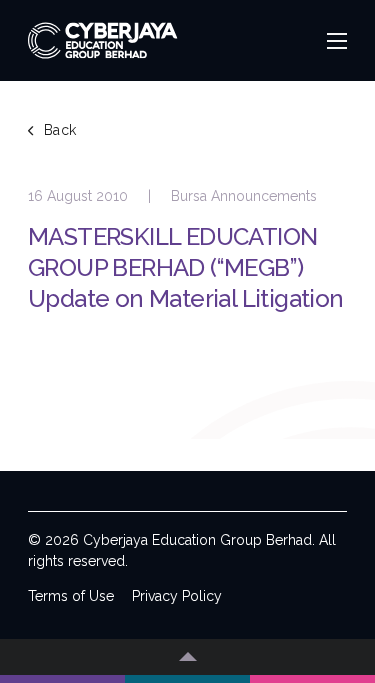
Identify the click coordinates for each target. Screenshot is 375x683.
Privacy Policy (177, 596)
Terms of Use (71, 596)
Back (60, 130)
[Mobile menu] (337, 41)
